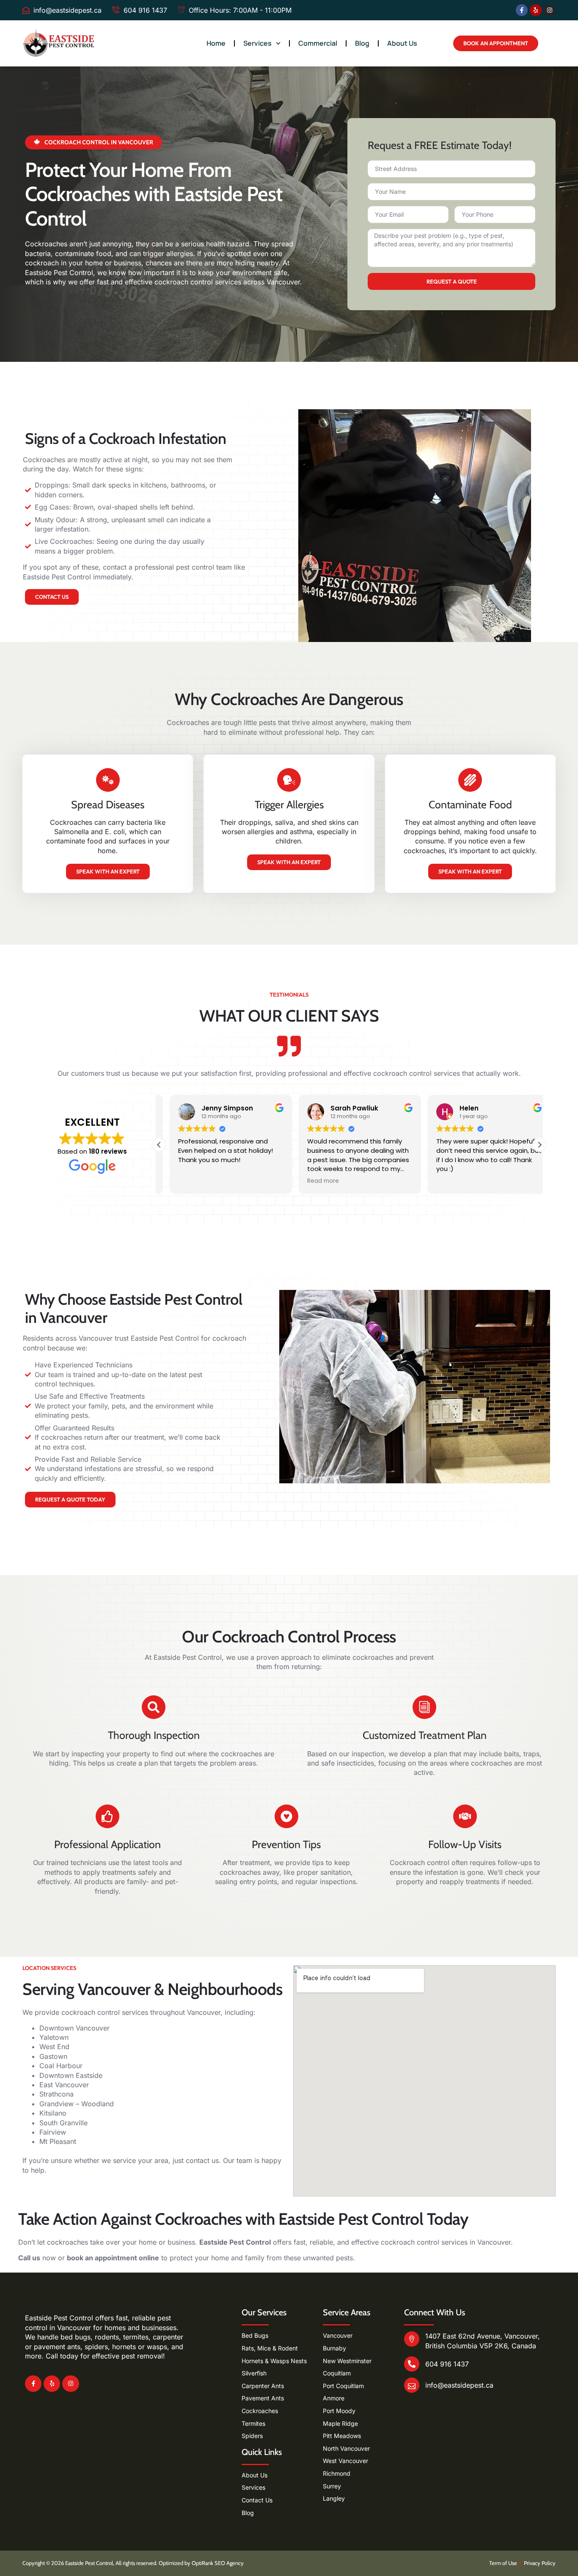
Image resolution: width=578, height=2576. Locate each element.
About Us (402, 43)
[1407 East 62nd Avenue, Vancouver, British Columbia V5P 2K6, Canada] (412, 2339)
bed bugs (76, 2337)
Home (216, 43)
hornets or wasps (140, 2347)
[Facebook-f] (522, 10)
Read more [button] (312, 1181)
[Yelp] (536, 10)
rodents (107, 2337)
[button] (539, 1145)
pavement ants (57, 2347)
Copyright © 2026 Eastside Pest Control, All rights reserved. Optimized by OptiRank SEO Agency (133, 2563)
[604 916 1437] (412, 2364)
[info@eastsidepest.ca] (412, 2385)
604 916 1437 (447, 2364)
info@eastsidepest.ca (459, 2385)
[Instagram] (550, 10)
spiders (96, 2347)
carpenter (168, 2337)
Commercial (318, 43)
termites (136, 2337)
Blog (362, 43)
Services (257, 43)
